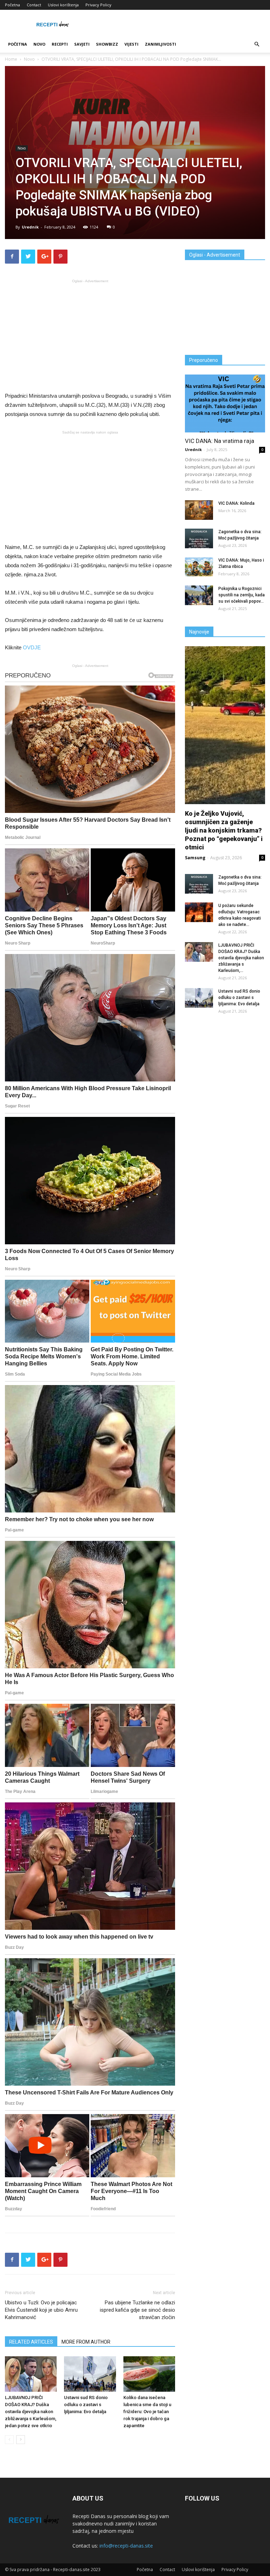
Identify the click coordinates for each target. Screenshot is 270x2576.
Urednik (30, 227)
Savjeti (82, 44)
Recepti (60, 44)
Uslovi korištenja (63, 5)
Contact (34, 5)
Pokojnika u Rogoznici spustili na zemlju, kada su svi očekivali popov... (242, 595)
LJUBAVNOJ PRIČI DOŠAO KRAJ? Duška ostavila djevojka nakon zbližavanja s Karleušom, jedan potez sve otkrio (31, 2412)
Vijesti (131, 44)
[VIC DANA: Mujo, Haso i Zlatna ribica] (199, 567)
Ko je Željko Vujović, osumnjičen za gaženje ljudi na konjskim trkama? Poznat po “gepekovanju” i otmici (224, 830)
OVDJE (32, 647)
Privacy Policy (98, 5)
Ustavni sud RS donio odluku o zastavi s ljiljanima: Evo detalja (86, 2405)
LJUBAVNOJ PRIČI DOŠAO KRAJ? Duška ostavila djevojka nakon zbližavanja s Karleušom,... (241, 958)
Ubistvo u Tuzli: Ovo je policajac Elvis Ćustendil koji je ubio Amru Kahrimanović (41, 2310)
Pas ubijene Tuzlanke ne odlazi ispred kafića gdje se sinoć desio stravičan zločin (137, 2310)
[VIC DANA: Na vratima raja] (225, 403)
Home (11, 59)
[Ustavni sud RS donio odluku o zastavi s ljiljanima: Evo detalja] (90, 2374)
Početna (12, 5)
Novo (39, 44)
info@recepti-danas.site (126, 2546)
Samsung (195, 858)
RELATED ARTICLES (31, 2342)
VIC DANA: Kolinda (236, 503)
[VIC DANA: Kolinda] (199, 510)
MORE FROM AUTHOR (86, 2342)
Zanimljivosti (160, 44)
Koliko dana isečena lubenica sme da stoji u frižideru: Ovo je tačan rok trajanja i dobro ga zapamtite (147, 2412)
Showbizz (107, 44)
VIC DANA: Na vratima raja (220, 441)
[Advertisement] (90, 335)
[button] (257, 44)
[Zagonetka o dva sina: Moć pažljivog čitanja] (199, 538)
